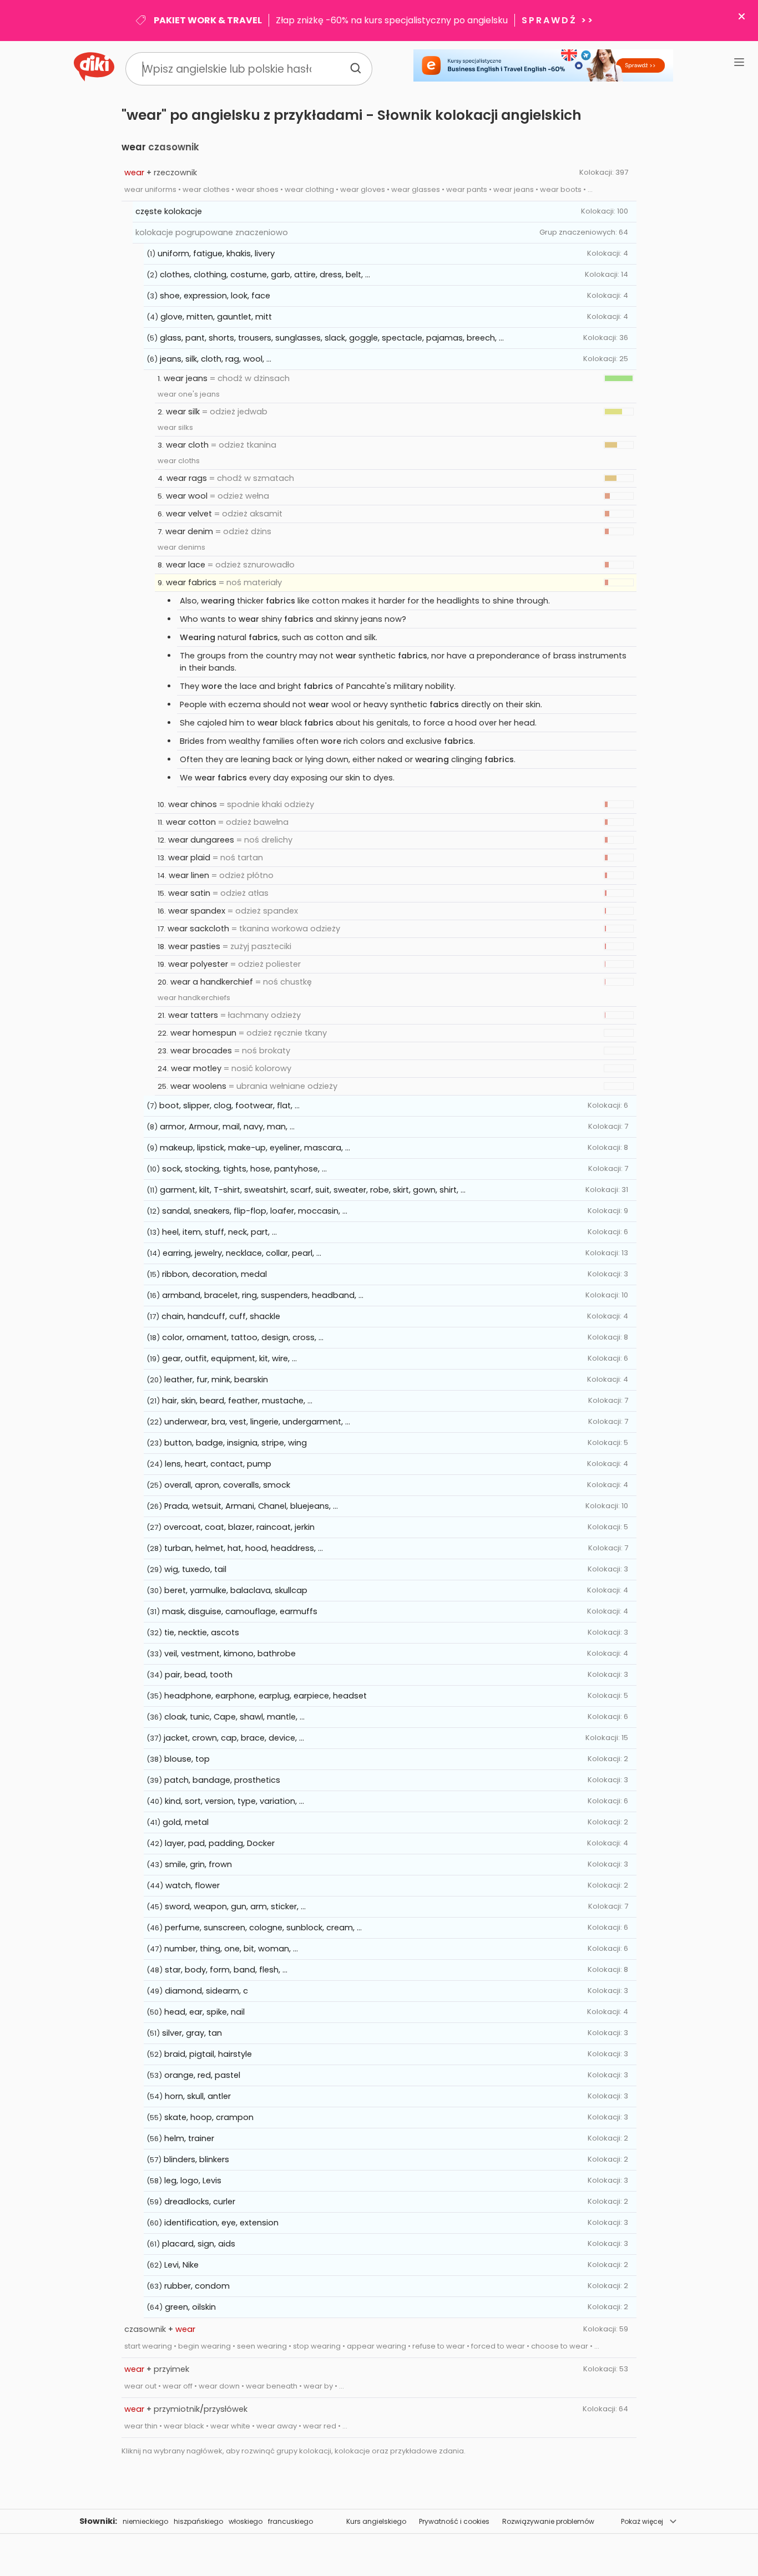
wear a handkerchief (212, 982)
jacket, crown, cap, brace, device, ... (234, 1738)
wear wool (187, 496)
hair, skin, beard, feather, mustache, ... (237, 1401)
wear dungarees (201, 840)
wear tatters (193, 1015)
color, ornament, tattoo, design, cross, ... (243, 1337)
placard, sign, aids (199, 2244)
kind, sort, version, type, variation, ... (234, 1801)
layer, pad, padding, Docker (220, 1843)
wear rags (187, 478)
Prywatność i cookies (454, 2521)
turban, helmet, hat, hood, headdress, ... (244, 1548)
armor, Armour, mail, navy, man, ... (227, 1127)
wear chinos (193, 804)
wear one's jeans (189, 394)
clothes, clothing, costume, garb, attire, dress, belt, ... (265, 275)
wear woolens (198, 1086)
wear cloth (187, 445)
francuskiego (290, 2521)
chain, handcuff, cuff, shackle (221, 1316)
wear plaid (189, 858)
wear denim (189, 531)
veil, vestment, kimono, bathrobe (230, 1654)
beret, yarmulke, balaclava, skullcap (236, 1590)
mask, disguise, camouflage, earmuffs (240, 1611)
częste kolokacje (169, 211)
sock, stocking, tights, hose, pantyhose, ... (244, 1169)
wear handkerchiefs (194, 998)
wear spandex (197, 911)
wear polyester (198, 964)
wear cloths (179, 461)
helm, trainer (189, 2138)
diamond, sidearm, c (206, 1991)
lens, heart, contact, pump (218, 1464)
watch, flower (193, 1885)
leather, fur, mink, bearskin (216, 1380)
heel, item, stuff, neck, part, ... (219, 1232)
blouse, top (187, 1759)
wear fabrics (191, 582)
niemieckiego (145, 2521)
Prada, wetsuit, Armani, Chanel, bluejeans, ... (251, 1506)
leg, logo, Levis (193, 2181)
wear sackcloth (198, 929)
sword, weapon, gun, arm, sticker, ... (235, 1906)
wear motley (196, 1068)
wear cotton (191, 822)
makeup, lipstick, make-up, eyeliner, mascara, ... (255, 1148)
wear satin (189, 893)
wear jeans (186, 378)
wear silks (175, 427)
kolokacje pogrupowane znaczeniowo (212, 232)
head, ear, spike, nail (204, 2012)
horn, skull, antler (198, 2096)
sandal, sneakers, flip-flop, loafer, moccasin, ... (255, 1211)
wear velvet (189, 514)
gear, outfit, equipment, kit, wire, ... (229, 1358)
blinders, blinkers (196, 2159)
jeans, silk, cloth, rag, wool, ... (216, 359)
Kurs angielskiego (376, 2521)
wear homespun (203, 1033)
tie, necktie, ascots (202, 1632)
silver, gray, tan (192, 2033)
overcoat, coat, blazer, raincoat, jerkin (239, 1527)
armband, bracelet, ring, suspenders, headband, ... (263, 1295)
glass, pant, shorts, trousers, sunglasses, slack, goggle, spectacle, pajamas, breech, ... (332, 338)
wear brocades (201, 1051)
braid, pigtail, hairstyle (208, 2054)
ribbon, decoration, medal (214, 1274)
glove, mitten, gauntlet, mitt (216, 317)
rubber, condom (197, 2286)
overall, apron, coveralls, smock (227, 1485)
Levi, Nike (181, 2265)
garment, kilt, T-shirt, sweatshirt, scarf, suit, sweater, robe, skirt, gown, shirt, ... (313, 1190)
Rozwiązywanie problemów (548, 2521)
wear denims (181, 547)
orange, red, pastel (202, 2075)
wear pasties (194, 946)
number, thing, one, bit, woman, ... (231, 1949)
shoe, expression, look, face (215, 296)
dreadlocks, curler (200, 2202)
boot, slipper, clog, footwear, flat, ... (229, 1106)
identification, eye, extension (221, 2223)
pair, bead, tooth (199, 1675)
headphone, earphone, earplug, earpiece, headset (266, 1696)
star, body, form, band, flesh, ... (226, 1970)
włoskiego (246, 2521)
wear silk (183, 412)
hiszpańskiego (198, 2521)
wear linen (189, 875)
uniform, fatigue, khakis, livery (216, 253)
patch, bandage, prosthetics (222, 1780)
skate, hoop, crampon (209, 2117)
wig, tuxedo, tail (195, 1569)
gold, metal (186, 1822)
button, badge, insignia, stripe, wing (236, 1443)
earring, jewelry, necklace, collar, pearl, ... (242, 1253)
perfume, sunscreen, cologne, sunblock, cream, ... (263, 1928)
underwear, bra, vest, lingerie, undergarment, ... (257, 1422)
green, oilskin (190, 2307)
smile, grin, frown (198, 1864)
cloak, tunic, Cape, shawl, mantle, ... (234, 1717)
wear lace (186, 565)
